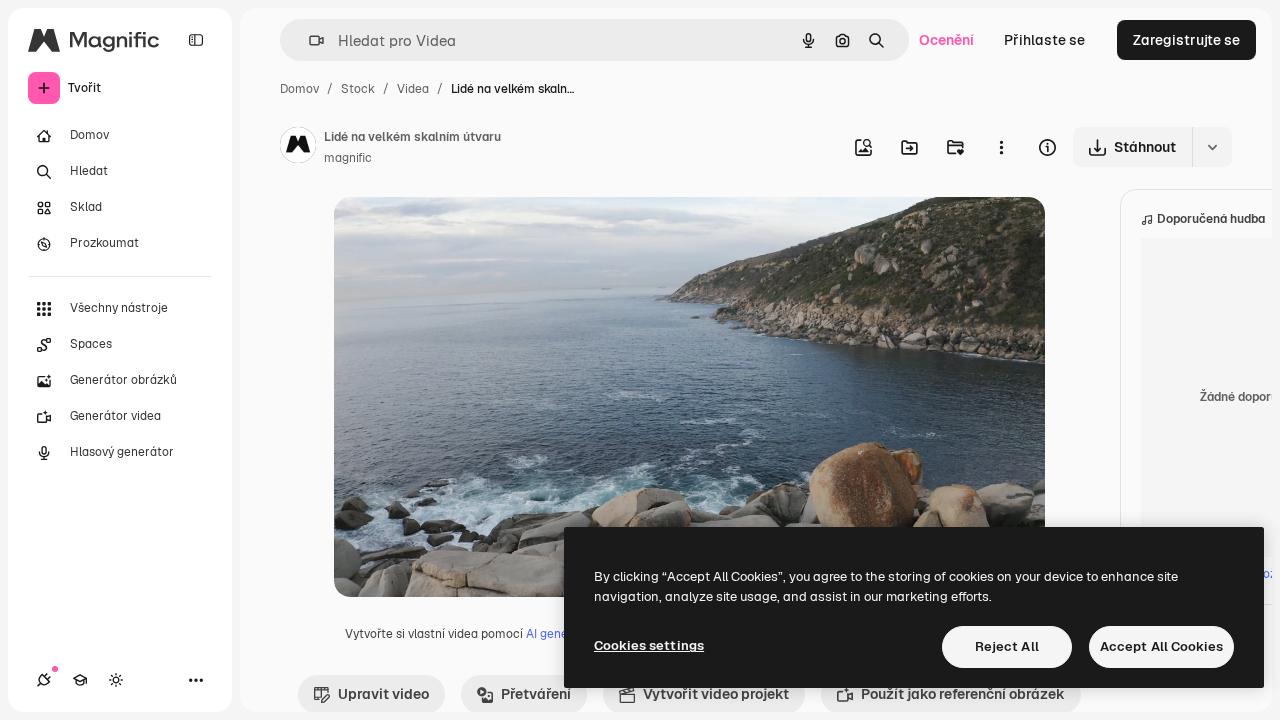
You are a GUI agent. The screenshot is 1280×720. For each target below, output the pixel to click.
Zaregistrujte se (1186, 40)
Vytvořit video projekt (716, 694)
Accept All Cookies (1161, 646)
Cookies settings (649, 645)
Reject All (1007, 646)
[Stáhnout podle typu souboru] (1212, 147)
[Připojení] (44, 680)
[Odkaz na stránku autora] (298, 148)
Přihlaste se (1044, 40)
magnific (348, 158)
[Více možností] (1001, 147)
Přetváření (536, 694)
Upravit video (383, 694)
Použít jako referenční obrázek (963, 694)
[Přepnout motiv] (116, 680)
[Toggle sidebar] (196, 40)
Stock (358, 89)
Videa (413, 89)
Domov (299, 89)
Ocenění (946, 40)
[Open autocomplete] (308, 40)
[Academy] (80, 680)
